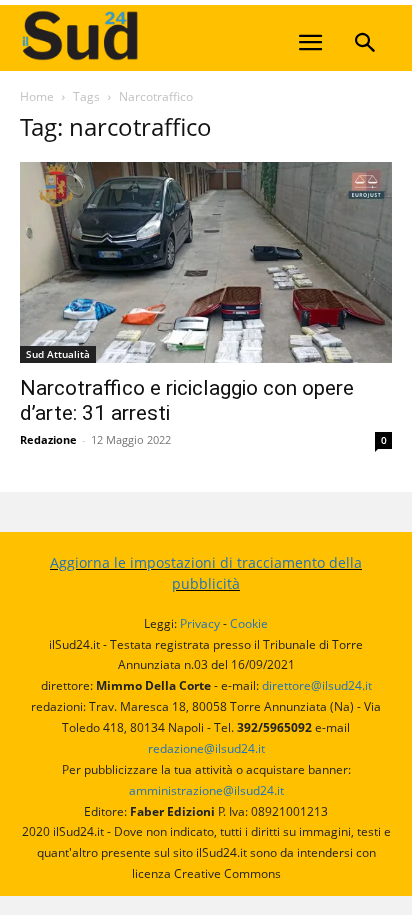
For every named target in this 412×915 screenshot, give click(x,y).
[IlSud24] (170, 35)
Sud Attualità (58, 354)
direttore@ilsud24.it (317, 685)
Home (37, 96)
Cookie (249, 623)
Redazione (48, 439)
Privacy (200, 623)
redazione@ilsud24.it (206, 748)
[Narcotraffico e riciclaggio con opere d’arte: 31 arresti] (206, 262)
